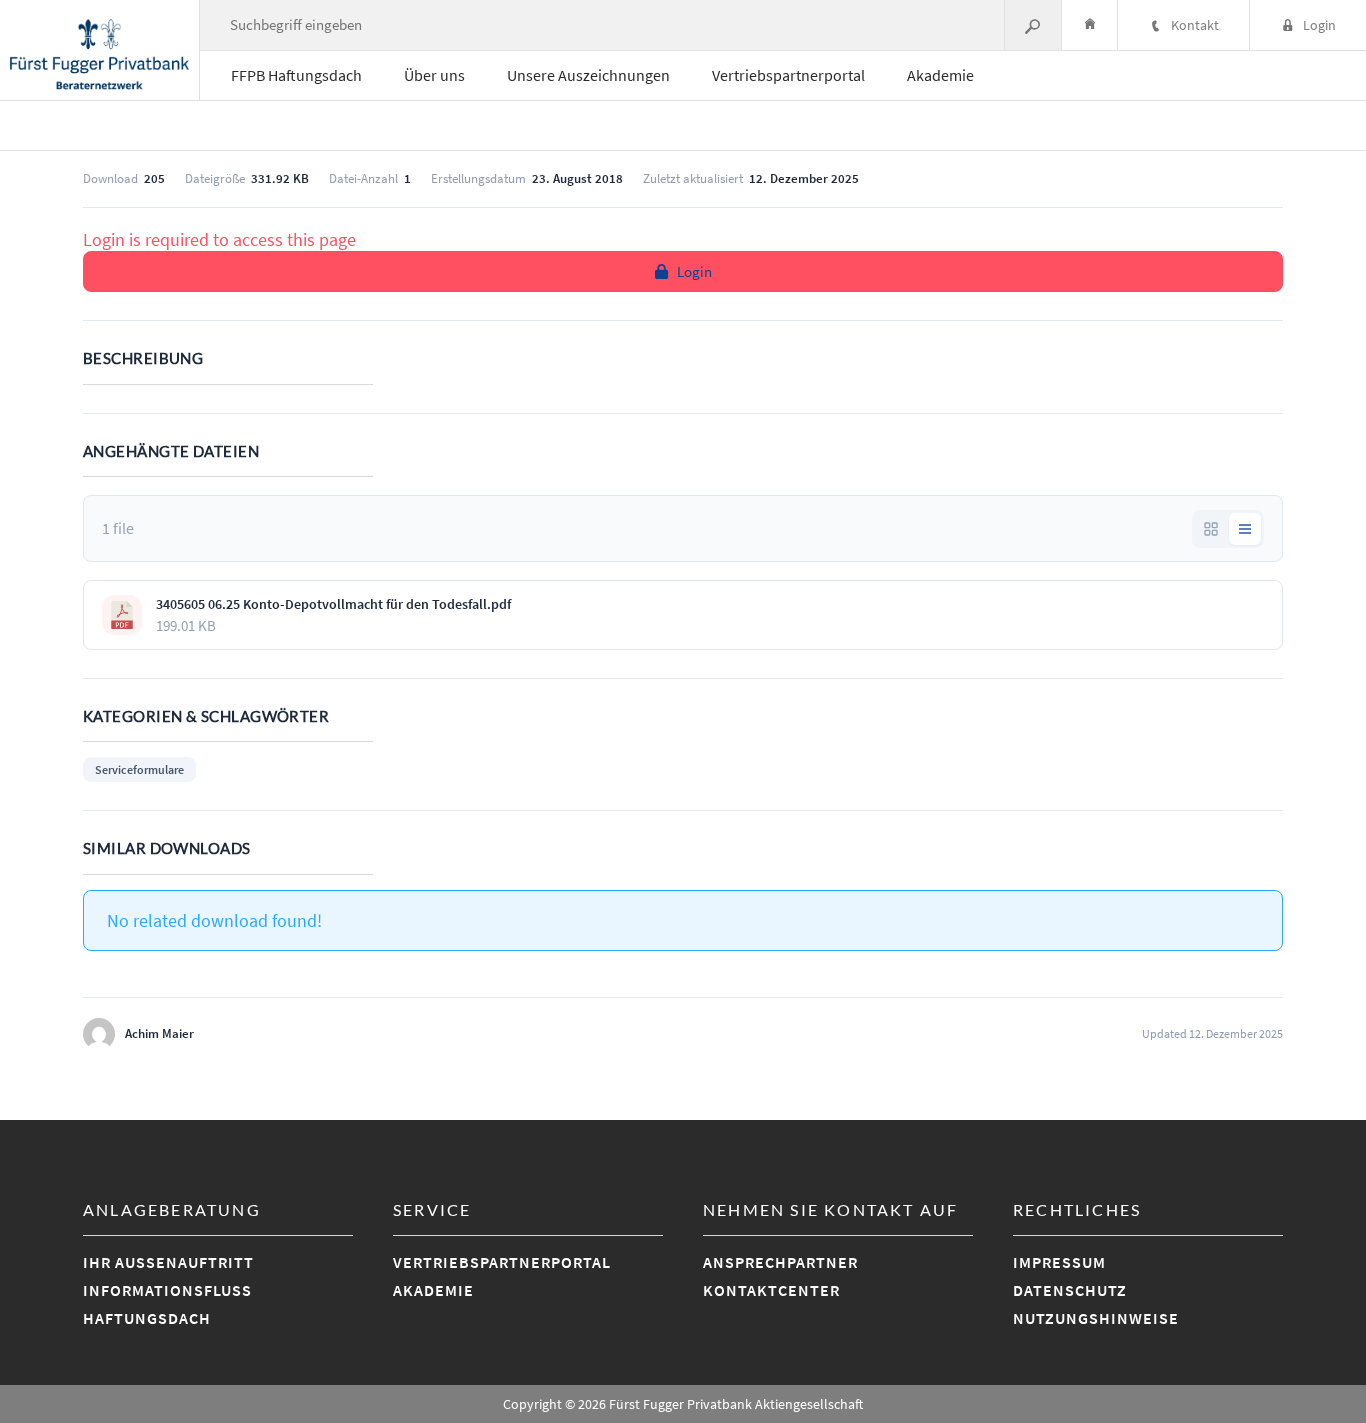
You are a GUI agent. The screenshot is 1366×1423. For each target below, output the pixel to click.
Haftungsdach (147, 1318)
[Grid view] (1211, 529)
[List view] (1245, 529)
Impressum (1059, 1262)
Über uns (434, 75)
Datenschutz (1070, 1290)
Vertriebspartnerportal (788, 75)
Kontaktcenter (771, 1290)
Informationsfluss (167, 1290)
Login (694, 271)
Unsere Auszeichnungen (588, 75)
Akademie (940, 75)
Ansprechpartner (780, 1262)
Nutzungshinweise (1096, 1318)
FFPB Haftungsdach (296, 75)
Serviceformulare (139, 769)
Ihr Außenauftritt (168, 1262)
